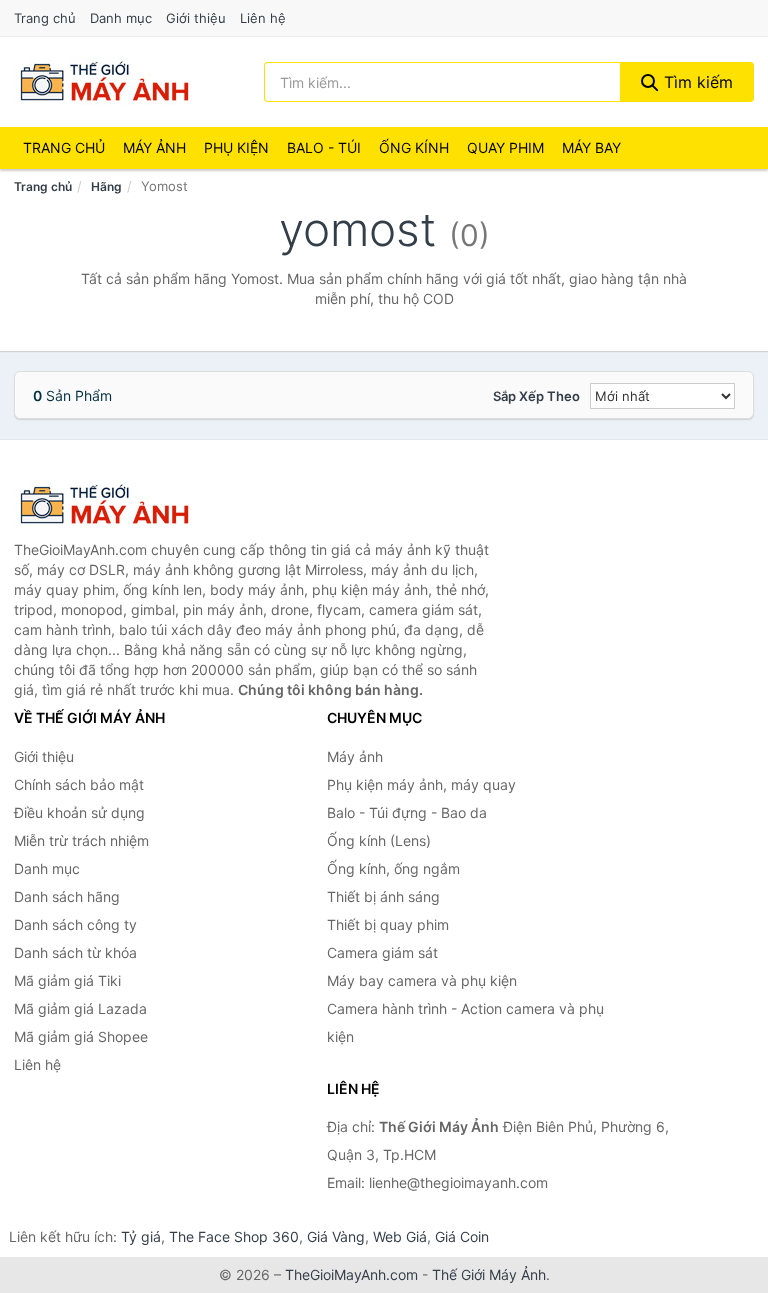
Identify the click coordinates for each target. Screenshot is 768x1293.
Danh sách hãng (67, 896)
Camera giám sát (382, 952)
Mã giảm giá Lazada (80, 1008)
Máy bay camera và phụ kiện (422, 980)
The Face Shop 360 (234, 1236)
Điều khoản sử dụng (79, 812)
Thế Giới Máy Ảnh (489, 1274)
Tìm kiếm (696, 82)
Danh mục (121, 18)
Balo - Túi (324, 147)
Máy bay (591, 147)
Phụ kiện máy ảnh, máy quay (421, 784)
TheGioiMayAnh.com (351, 1274)
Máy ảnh (154, 147)
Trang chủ (45, 18)
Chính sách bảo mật (79, 784)
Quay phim (505, 147)
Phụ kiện (236, 147)
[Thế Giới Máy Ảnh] (114, 505)
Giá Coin (462, 1236)
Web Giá (400, 1236)
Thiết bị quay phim (388, 924)
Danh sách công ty (75, 924)
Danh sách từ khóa (75, 952)
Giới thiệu (196, 18)
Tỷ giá (141, 1236)
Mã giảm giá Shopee (81, 1036)
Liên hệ (263, 18)
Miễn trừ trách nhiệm (81, 840)
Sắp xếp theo (536, 396)
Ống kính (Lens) (379, 840)
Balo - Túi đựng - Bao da (407, 812)
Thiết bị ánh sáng (383, 896)
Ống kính (414, 147)
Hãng (106, 186)
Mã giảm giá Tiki (67, 980)
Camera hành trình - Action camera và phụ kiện (465, 1022)
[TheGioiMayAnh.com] (104, 82)
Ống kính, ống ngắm (393, 868)
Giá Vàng (336, 1236)
